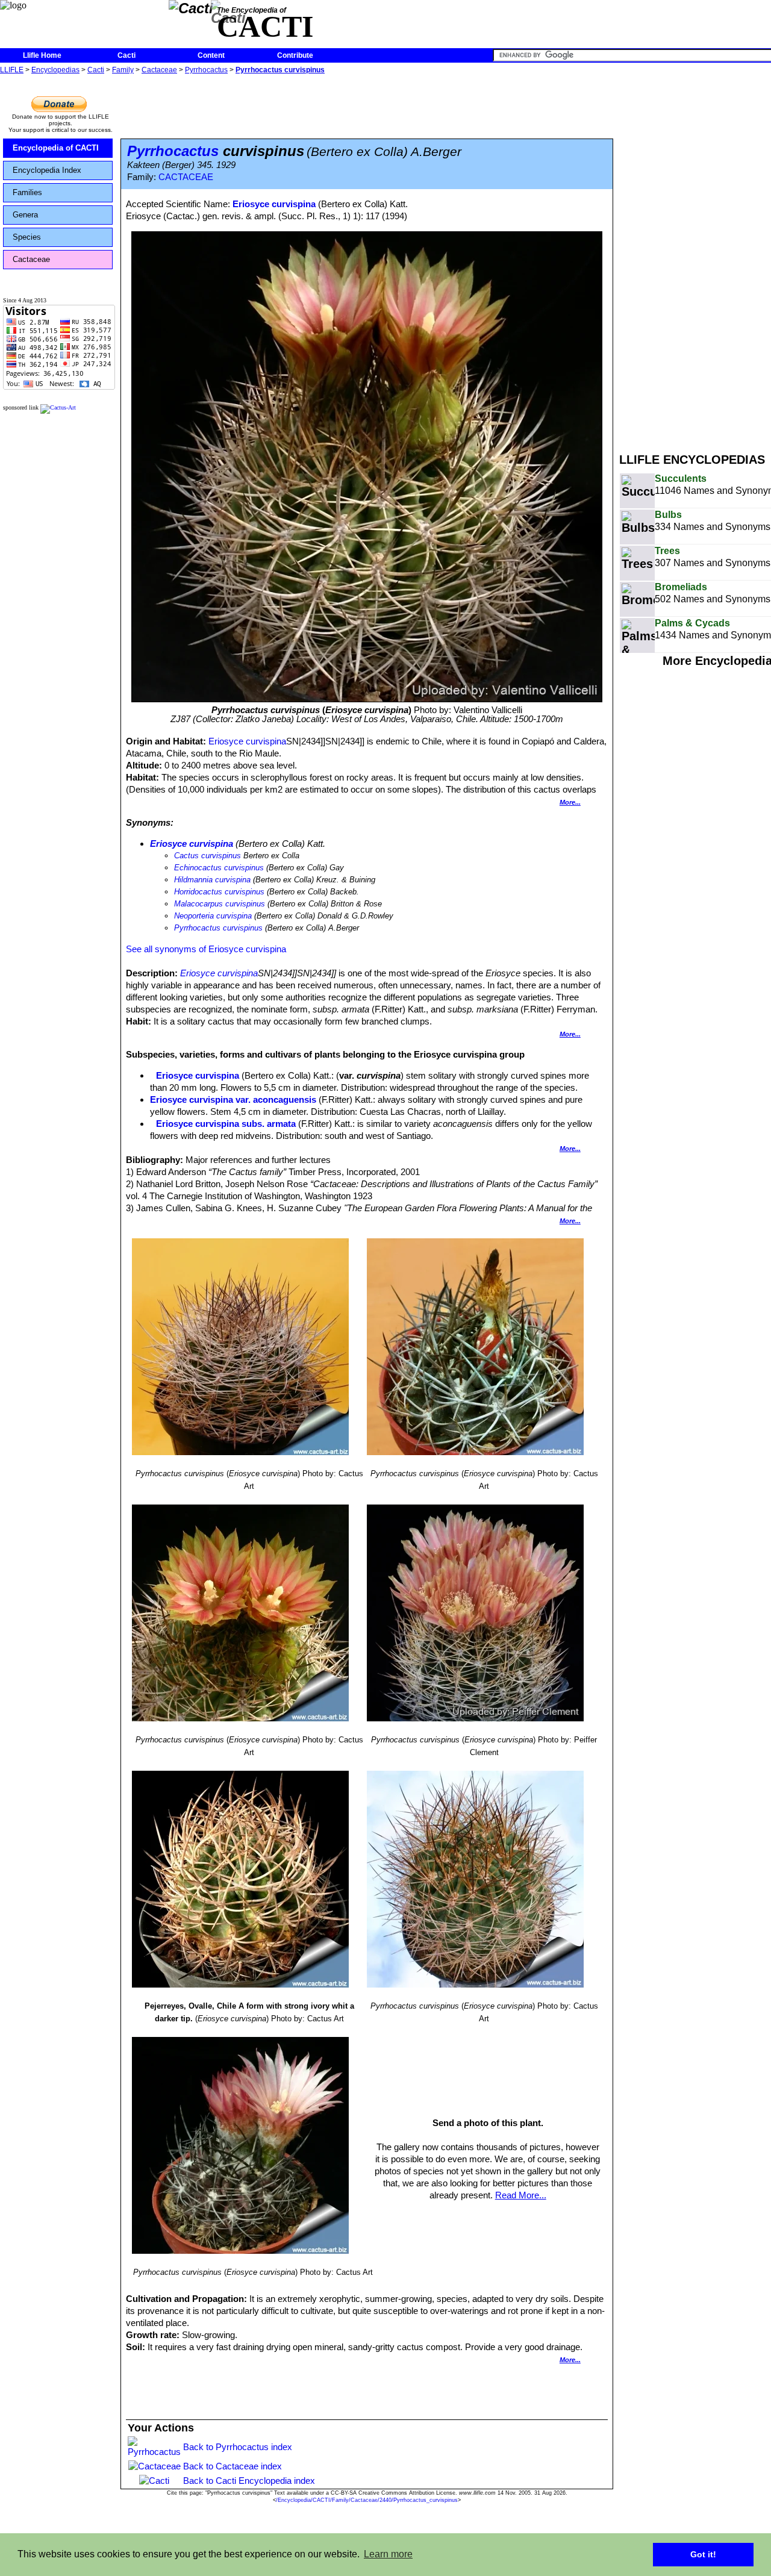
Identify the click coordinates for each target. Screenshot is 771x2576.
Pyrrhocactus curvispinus (280, 70)
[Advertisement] (695, 258)
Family (123, 70)
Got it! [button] (703, 2554)
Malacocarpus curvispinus (220, 904)
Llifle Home (42, 55)
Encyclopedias (55, 70)
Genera (25, 215)
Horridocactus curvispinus (219, 892)
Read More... (521, 2195)
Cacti (126, 55)
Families (27, 192)
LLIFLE (12, 70)
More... (570, 802)
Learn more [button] (388, 2554)
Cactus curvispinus (208, 856)
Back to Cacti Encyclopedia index (249, 2481)
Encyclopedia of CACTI (56, 148)
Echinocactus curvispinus (219, 868)
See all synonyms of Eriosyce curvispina (206, 949)
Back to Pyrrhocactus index (238, 2447)
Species (27, 237)
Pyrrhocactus (206, 70)
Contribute (295, 55)
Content (211, 55)
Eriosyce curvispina (274, 204)
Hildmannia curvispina (212, 880)
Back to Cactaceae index (233, 2466)
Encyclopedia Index (47, 170)
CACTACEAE (186, 177)
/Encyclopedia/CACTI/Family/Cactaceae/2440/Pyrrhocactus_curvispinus (367, 2500)
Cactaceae (159, 70)
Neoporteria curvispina (213, 916)
